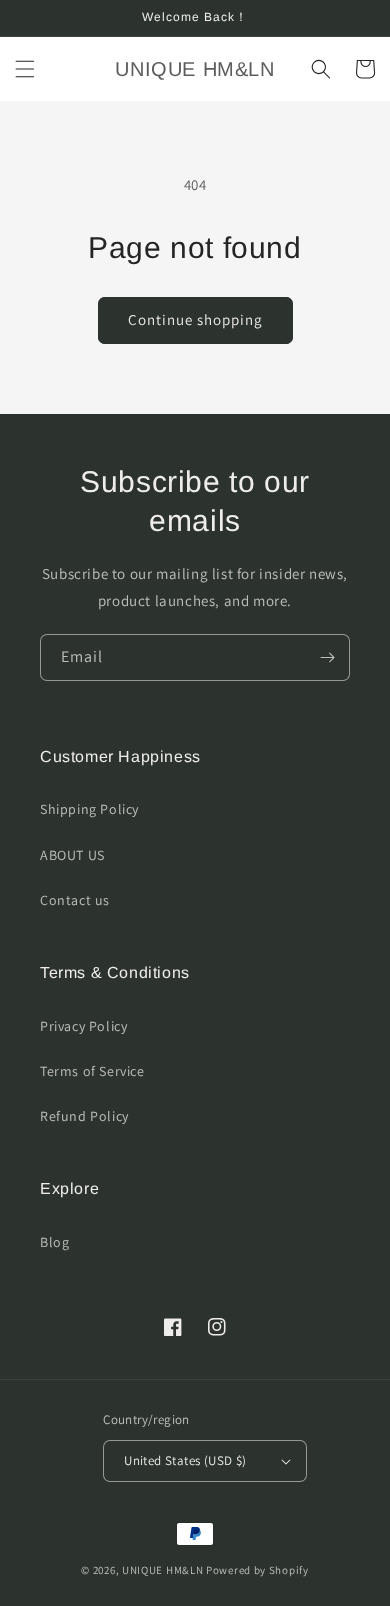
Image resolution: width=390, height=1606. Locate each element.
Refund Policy (84, 1116)
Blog (54, 1242)
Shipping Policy (89, 809)
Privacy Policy (83, 1026)
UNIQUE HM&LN (162, 1570)
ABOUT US (72, 855)
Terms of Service (92, 1071)
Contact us (75, 900)
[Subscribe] (327, 657)
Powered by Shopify (257, 1570)
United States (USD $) (185, 1460)
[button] (25, 69)
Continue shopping (195, 319)
